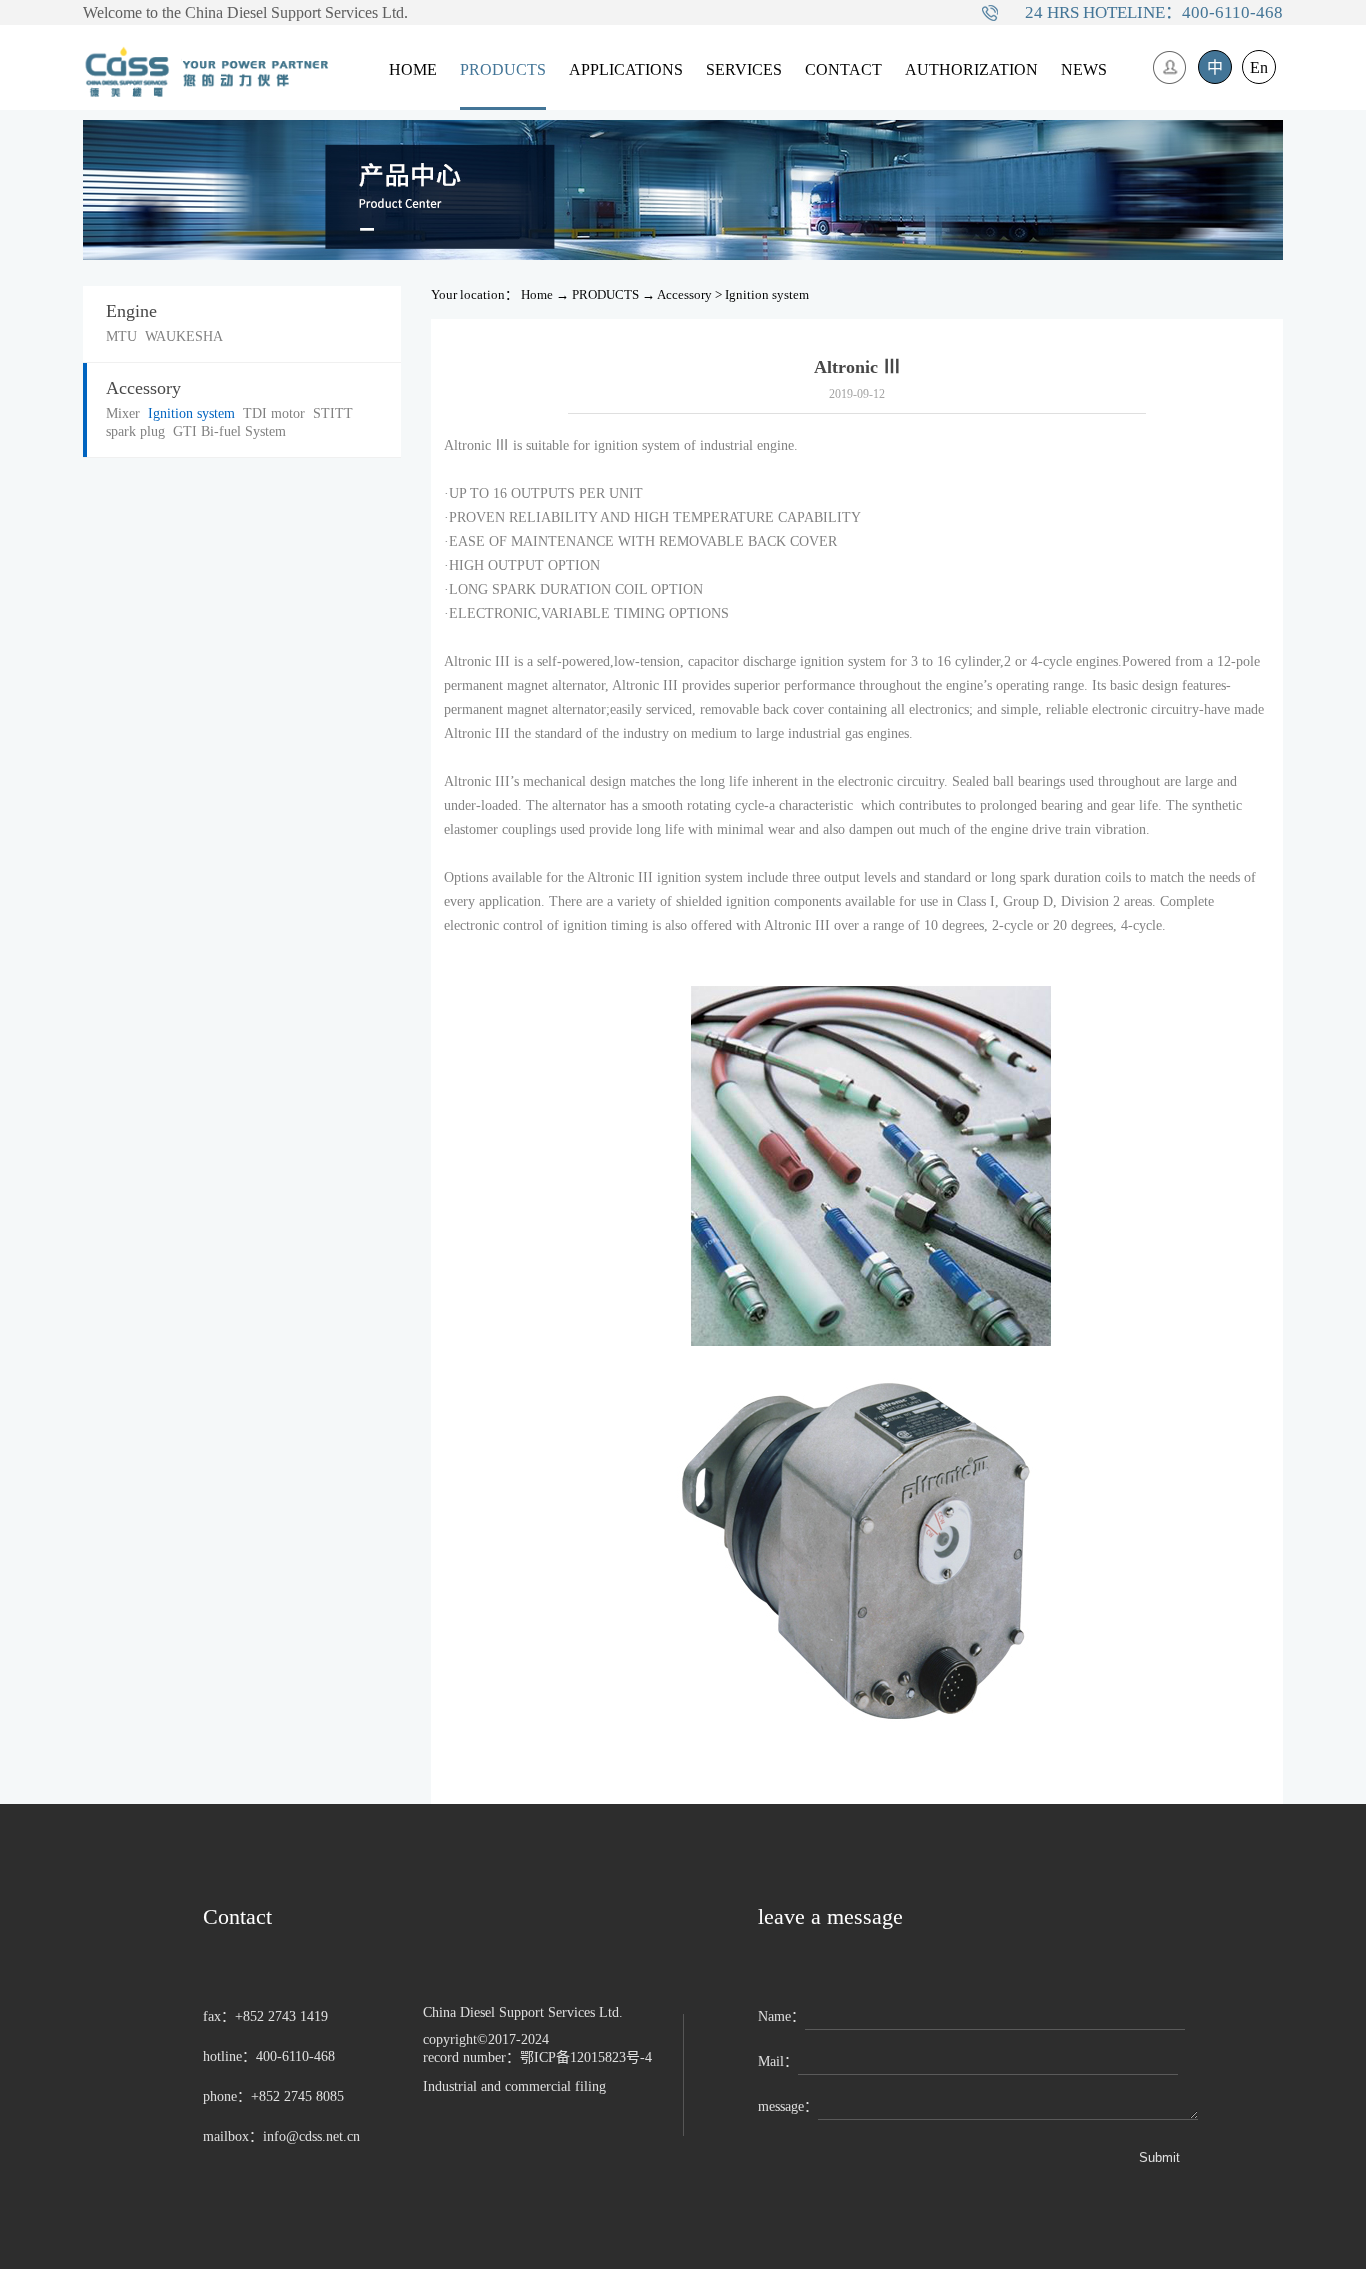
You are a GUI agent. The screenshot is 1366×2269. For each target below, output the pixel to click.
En (1259, 67)
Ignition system (767, 294)
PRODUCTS (605, 294)
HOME (413, 69)
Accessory (684, 294)
